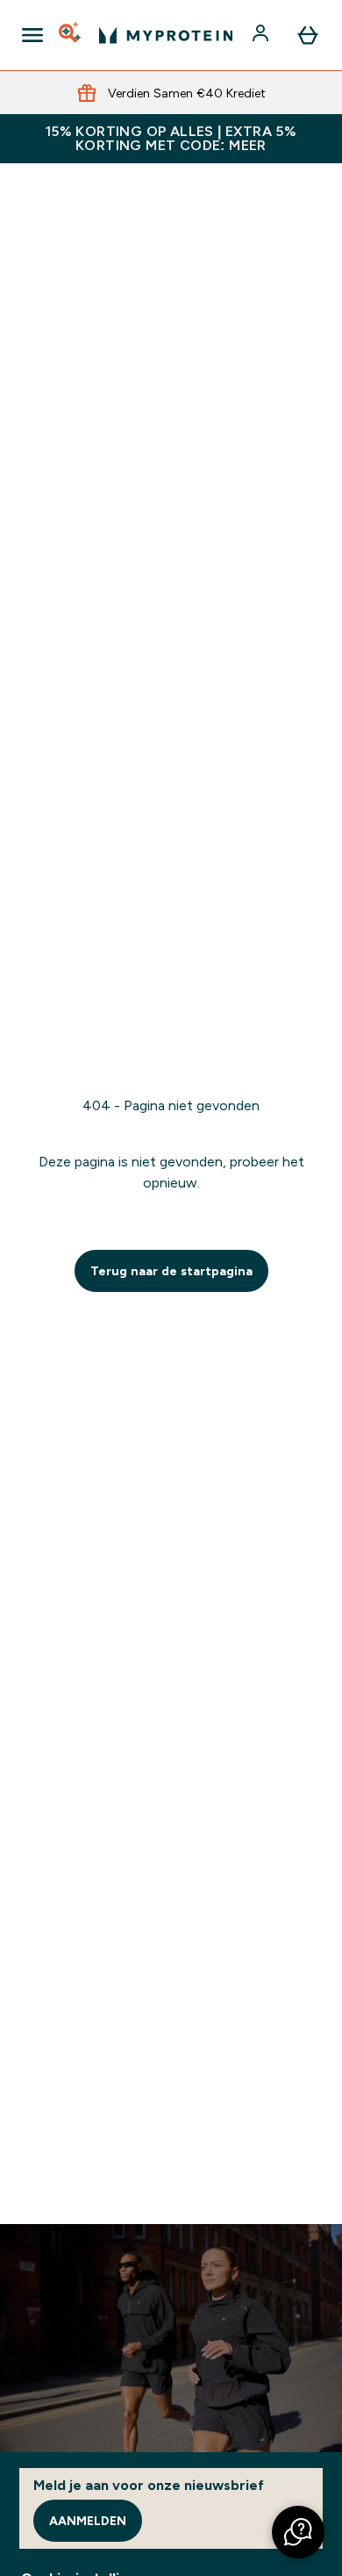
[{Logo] (166, 35)
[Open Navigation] (32, 35)
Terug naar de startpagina (171, 1271)
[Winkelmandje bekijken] (308, 35)
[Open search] (71, 35)
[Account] (262, 35)
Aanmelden (88, 2521)
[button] (298, 2532)
